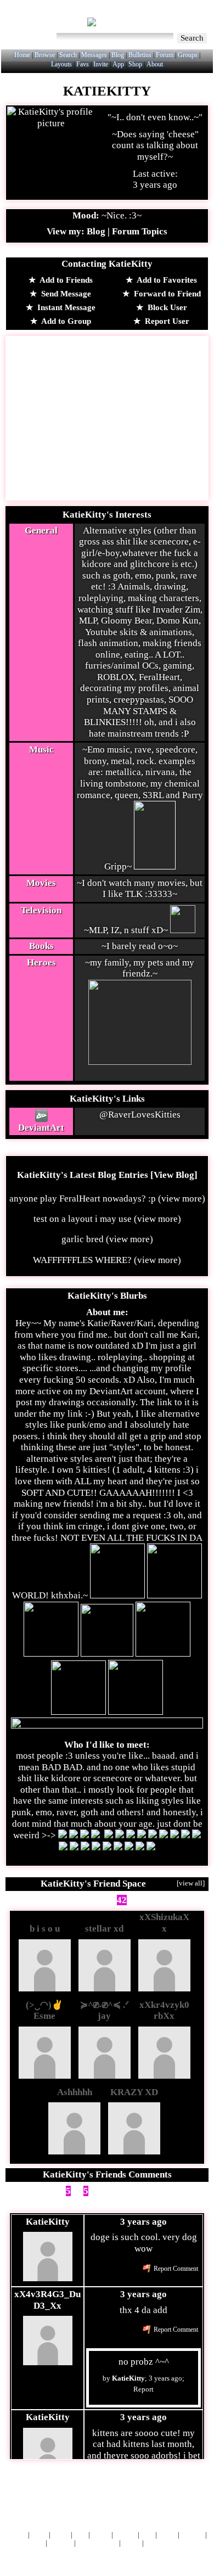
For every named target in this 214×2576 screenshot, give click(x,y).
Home (22, 55)
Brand (101, 2535)
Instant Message (65, 307)
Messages (94, 55)
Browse (45, 55)
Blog (118, 55)
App (118, 64)
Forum (165, 55)
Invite (101, 64)
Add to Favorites (166, 280)
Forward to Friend (166, 294)
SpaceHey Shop (169, 2543)
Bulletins (140, 55)
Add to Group (65, 321)
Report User (166, 321)
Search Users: (30, 37)
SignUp (196, 16)
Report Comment (175, 2269)
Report (143, 2389)
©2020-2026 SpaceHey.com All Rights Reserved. (107, 2557)
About (155, 64)
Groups (188, 55)
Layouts (61, 64)
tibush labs (135, 2494)
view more (182, 1199)
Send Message (65, 294)
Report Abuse (97, 2543)
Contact (61, 2543)
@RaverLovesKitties (140, 1115)
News (39, 2535)
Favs (83, 64)
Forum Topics (140, 231)
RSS (147, 2535)
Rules (61, 2535)
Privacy (192, 2535)
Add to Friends (65, 280)
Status (131, 2543)
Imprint (33, 2543)
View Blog (174, 1175)
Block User (166, 307)
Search (192, 38)
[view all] (191, 1883)
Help (142, 16)
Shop (135, 64)
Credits (125, 2535)
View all (156, 2191)
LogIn (166, 16)
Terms (167, 2535)
